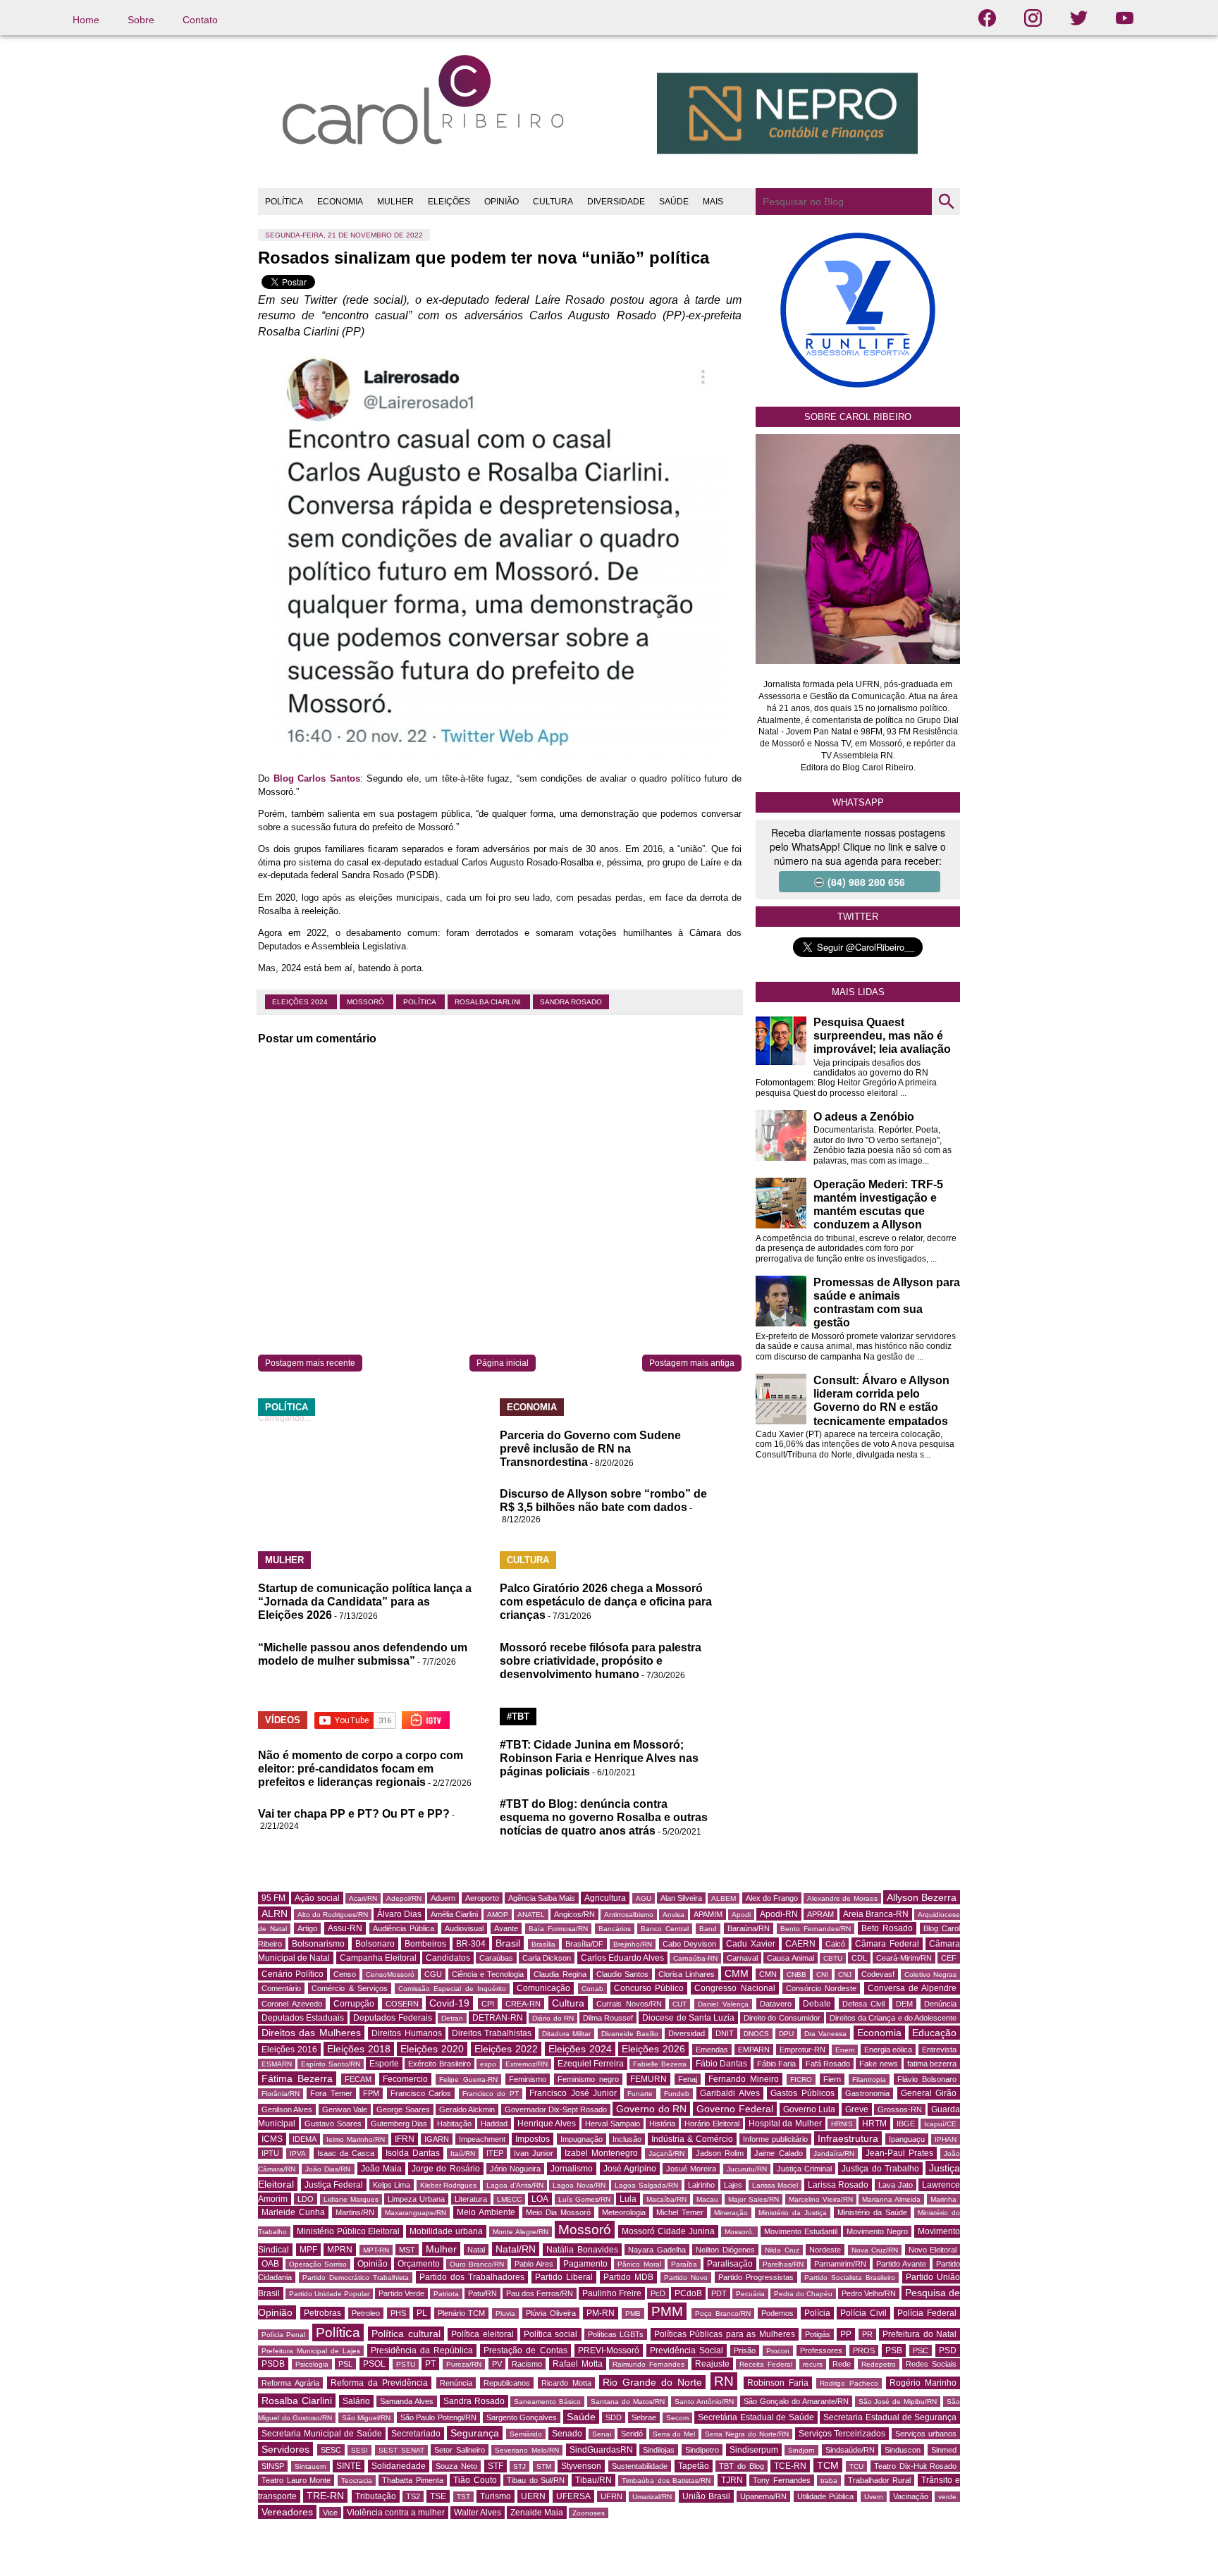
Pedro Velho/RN (869, 2293)
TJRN (732, 2480)
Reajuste (712, 2364)
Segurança (475, 2433)
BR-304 (471, 1944)
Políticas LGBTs (616, 2334)
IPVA (298, 2153)
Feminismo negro (588, 2079)
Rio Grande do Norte (652, 2382)
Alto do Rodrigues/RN (333, 1915)
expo (488, 2064)
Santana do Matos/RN (628, 2402)
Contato (200, 20)
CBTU (833, 1958)
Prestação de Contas (525, 2350)
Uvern (874, 2497)
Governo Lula (809, 2109)
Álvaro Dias (399, 1914)
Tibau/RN (593, 2480)
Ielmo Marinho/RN (356, 2139)
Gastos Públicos (802, 2093)
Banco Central (665, 1929)
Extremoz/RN (527, 2064)
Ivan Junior (534, 2153)
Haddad (494, 2124)
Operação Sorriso (318, 2264)
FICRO (801, 2079)
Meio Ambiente (486, 2212)
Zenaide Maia (537, 2513)
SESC (331, 2450)
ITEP (495, 2153)
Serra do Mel (674, 2434)
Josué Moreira (691, 2169)
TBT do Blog (741, 2466)
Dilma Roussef (608, 2018)
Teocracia (357, 2481)
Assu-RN (345, 1928)
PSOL (374, 2364)
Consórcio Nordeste (821, 1988)
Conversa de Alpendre (912, 1988)
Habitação (454, 2124)
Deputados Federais (392, 2018)
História (662, 2124)
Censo (345, 1974)
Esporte (384, 2064)
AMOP (498, 1915)
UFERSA (573, 2496)
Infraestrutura (848, 2138)
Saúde (581, 2417)
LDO (306, 2199)
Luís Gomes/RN (584, 2199)
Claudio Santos (622, 1974)
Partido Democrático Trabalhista (356, 2278)
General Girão (929, 2093)
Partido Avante (901, 2264)
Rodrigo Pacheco (849, 2383)
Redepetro (879, 2364)
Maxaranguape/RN (416, 2213)
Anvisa (673, 1915)
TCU (856, 2466)
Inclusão (627, 2139)
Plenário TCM (462, 2313)
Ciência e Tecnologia (488, 1974)
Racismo (527, 2364)
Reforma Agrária (290, 2383)
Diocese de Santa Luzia (688, 2018)
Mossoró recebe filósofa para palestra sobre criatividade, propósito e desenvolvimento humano (601, 1661)
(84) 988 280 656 (866, 882)
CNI (822, 1974)
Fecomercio (405, 2079)
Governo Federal (734, 2109)
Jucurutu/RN (747, 2169)
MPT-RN (376, 2250)
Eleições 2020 (432, 2049)
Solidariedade (399, 2466)
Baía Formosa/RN (558, 1929)
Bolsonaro (375, 1944)
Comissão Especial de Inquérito (452, 1989)
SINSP (273, 2466)
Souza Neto (456, 2466)
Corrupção (354, 2004)
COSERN (402, 2004)
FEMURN (648, 2079)
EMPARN (754, 2050)
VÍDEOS (283, 1720)
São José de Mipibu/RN (898, 2402)
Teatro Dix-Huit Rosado (915, 2466)
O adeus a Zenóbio (864, 1117)
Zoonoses (589, 2513)
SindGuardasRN (601, 2450)
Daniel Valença (723, 2004)
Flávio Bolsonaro (927, 2079)
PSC (921, 2350)
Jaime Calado (778, 2153)
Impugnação (582, 2139)
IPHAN (946, 2139)
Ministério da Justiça (793, 2213)
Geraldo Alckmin (467, 2109)
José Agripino (630, 2169)
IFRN (405, 2139)
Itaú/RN (463, 2153)
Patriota (446, 2294)
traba (829, 2481)
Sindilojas (659, 2450)
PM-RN (601, 2313)
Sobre (141, 20)
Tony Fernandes (782, 2480)
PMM (667, 2311)
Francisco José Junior (573, 2093)
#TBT (518, 1717)
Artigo (307, 1928)
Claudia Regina (560, 1974)
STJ (519, 2466)
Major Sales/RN (753, 2199)
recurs (813, 2364)
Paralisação (730, 2264)
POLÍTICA (284, 202)
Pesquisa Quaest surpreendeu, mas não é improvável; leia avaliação (882, 1036)
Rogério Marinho (923, 2383)
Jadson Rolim (720, 2153)
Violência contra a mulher (396, 2513)
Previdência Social (687, 2350)
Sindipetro (702, 2450)
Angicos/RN (574, 1914)
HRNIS (842, 2124)
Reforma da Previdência (379, 2383)
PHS (398, 2313)
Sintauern (310, 2466)
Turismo (496, 2496)
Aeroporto (482, 1898)
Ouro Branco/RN (477, 2264)
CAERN (800, 1944)
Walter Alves (478, 2513)
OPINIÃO (502, 202)
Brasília (543, 1944)
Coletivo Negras (930, 1974)
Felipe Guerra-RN (468, 2079)
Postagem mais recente (310, 1363)
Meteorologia (624, 2212)
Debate (817, 2004)
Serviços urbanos (926, 2434)
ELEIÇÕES (449, 202)
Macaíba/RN (666, 2199)
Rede (842, 2364)
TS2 (413, 2496)
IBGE (906, 2124)
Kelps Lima (392, 2185)
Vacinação (911, 2496)
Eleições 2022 (506, 2049)
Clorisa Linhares (687, 1974)
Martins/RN (355, 2212)
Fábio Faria (776, 2064)
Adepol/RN (404, 1898)
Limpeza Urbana (416, 2199)
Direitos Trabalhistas (492, 2033)
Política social (550, 2334)
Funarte (640, 2094)
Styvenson (581, 2466)
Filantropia (869, 2079)
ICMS (272, 2139)
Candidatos (448, 1958)
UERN (533, 2496)
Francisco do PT (491, 2094)
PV (497, 2364)
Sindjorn (801, 2450)
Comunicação (543, 1988)
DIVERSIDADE (616, 202)
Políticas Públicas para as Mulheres (725, 2334)
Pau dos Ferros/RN (540, 2293)
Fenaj (688, 2079)
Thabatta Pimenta (413, 2480)
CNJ (845, 1974)
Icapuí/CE (940, 2124)
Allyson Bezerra (922, 1897)
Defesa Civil (864, 2004)
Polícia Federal (927, 2313)
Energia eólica (888, 2050)
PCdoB (688, 2293)
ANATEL (531, 1915)
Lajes (733, 2185)
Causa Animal (790, 1958)
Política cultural (406, 2334)
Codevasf (878, 1974)
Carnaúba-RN (695, 1958)
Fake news (878, 2064)
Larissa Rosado (838, 2185)
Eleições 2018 (359, 2049)
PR (867, 2334)
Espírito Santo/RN (330, 2064)
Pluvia (505, 2313)
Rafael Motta (578, 2364)
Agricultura (605, 1898)
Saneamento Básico (547, 2402)
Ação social (317, 1898)
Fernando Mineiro (744, 2079)
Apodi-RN (779, 1914)
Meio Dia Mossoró (558, 2212)
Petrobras (322, 2313)
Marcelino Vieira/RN (821, 2199)
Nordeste (825, 2250)
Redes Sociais (931, 2364)
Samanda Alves (407, 2401)
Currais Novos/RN (629, 2004)
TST (463, 2497)
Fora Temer (331, 2093)
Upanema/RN (763, 2496)
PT (430, 2364)
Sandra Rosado (571, 1002)
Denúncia (940, 2004)
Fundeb (677, 2094)
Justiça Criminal (804, 2169)
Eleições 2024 (301, 1002)
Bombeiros (425, 1944)
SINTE (349, 2466)
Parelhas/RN (783, 2264)
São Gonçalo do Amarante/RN (796, 2401)
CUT (679, 2004)
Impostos (533, 2139)
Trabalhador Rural (880, 2480)
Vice (330, 2513)
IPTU (270, 2153)
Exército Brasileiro (439, 2064)
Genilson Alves (287, 2109)
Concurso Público (649, 1988)
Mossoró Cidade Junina (668, 2231)
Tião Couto (475, 2480)
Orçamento (419, 2264)
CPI (488, 2004)
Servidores (285, 2449)
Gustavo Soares (333, 2124)
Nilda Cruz (782, 2250)
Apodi (741, 1915)
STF (496, 2466)
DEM (904, 2004)
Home (86, 20)
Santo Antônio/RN (704, 2402)
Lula (628, 2199)
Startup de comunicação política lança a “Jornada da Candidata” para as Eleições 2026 (365, 1602)
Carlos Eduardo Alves (622, 1958)
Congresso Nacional (734, 1988)
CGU (433, 1974)
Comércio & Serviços (350, 1988)
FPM (371, 2093)
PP (846, 2334)
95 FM (273, 1898)
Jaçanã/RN (666, 2153)
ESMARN (277, 2064)
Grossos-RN (900, 2109)
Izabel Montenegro (601, 2153)
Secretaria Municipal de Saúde (322, 2434)
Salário (356, 2401)
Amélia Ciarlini (454, 1914)
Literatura (471, 2199)
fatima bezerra (932, 2064)
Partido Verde (401, 2293)
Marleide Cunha (293, 2212)
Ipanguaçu (907, 2139)
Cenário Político (293, 1974)
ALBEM (724, 1898)
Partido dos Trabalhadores (472, 2277)
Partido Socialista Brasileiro (850, 2278)
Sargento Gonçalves (522, 2417)
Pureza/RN (464, 2364)
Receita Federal (766, 2364)
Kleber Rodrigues (449, 2185)
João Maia (381, 2169)
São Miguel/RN (367, 2418)
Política (420, 1002)
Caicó (835, 1944)
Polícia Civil (863, 2313)
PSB (894, 2350)
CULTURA (553, 202)
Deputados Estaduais (303, 2018)
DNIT (725, 2033)
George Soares (403, 2109)
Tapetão (694, 2466)
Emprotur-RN (802, 2050)
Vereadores (287, 2512)
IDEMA (304, 2139)
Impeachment (482, 2139)
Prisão (745, 2350)
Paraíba (684, 2264)
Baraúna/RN (749, 1928)
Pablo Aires (534, 2264)
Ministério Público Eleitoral (349, 2231)
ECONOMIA (340, 202)
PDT (719, 2293)
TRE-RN (325, 2496)
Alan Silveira (681, 1898)
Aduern (443, 1898)
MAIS (713, 202)
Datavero (776, 2004)
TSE (438, 2496)
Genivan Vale (345, 2109)
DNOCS (756, 2034)
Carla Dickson (547, 1958)
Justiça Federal (334, 2185)
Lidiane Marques (351, 2199)
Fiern (832, 2079)
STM (544, 2466)
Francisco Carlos (421, 2093)
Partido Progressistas (756, 2277)
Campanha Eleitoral (378, 1958)
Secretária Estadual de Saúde (756, 2417)
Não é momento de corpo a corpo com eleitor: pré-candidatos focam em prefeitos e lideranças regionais (361, 1769)
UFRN (611, 2496)
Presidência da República (422, 2350)
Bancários (615, 1929)
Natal (476, 2250)
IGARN (437, 2139)
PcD (658, 2293)
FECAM (358, 2079)
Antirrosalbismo (629, 1915)
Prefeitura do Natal (919, 2334)
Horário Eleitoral (712, 2124)
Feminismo (528, 2079)
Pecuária (750, 2294)
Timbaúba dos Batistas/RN (666, 2481)
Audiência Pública (404, 1928)
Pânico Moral (639, 2264)
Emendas (712, 2050)
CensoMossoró (390, 1974)
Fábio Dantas (721, 2064)
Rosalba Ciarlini (489, 1002)
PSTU (406, 2364)
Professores (821, 2350)
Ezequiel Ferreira (591, 2064)
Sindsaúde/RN (850, 2450)
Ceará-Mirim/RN (904, 1958)
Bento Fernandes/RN (816, 1929)
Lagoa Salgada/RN (646, 2185)
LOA (540, 2199)
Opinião (373, 2264)
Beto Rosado (887, 1928)
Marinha (943, 2199)
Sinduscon (903, 2450)
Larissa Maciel (775, 2185)
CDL (859, 1958)
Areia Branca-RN (876, 1914)
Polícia (817, 2313)
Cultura (568, 2003)
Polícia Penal (283, 2335)
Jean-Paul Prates (899, 2153)
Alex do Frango (772, 1898)
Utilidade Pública (825, 2496)
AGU (644, 1898)
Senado (567, 2434)
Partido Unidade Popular (329, 2294)
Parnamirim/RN (840, 2264)
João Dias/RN (328, 2169)
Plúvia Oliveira (551, 2313)
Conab (592, 1989)
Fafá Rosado (828, 2064)
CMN (768, 1974)
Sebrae (644, 2417)
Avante (506, 1928)
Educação (934, 2033)
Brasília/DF (584, 1944)
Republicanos (507, 2383)
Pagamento (585, 2264)
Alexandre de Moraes (842, 1898)
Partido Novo (686, 2278)
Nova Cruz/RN (875, 2250)
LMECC (509, 2199)
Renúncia (456, 2383)
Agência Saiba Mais (542, 1898)
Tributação (376, 2496)
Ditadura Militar (566, 2034)
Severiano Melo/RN (527, 2450)
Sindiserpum (754, 2450)
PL (422, 2313)
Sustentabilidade (640, 2466)
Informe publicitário (775, 2139)
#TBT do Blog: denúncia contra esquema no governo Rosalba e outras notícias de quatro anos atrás (604, 1817)
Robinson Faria (778, 2383)
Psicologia (312, 2364)
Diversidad (687, 2033)
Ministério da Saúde (872, 2212)
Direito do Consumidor (782, 2018)
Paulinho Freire (612, 2293)
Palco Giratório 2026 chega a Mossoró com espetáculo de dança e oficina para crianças (606, 1602)
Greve (857, 2109)
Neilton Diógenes (725, 2250)
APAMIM (708, 1914)
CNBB (796, 1974)
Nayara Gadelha (657, 2250)
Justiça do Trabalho (880, 2169)
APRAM (820, 1914)
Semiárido (526, 2434)
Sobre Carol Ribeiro (858, 417)
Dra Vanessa (825, 2034)
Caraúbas (496, 1958)
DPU (786, 2034)
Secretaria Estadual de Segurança (890, 2417)
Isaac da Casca (346, 2153)
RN (724, 2381)
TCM (828, 2465)
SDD (614, 2417)
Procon (778, 2351)
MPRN (340, 2250)
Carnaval (742, 1958)
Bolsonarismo (318, 1944)
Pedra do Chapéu (803, 2294)
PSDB (273, 2364)
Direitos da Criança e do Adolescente (893, 2018)
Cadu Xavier (750, 1944)
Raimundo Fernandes (648, 2364)
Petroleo (366, 2313)
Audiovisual (464, 1928)
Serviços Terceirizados (842, 2434)
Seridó (632, 2434)
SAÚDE (674, 202)
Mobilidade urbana (446, 2231)
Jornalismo (572, 2169)
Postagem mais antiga (692, 1363)
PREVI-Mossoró (609, 2350)
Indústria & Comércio (692, 2139)
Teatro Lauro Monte (296, 2480)
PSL (345, 2364)
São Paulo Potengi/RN (438, 2417)
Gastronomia (867, 2093)
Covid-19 (449, 2003)
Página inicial (503, 1363)
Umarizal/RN (652, 2497)
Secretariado (416, 2434)
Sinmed (944, 2450)
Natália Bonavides (582, 2250)
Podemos (777, 2313)
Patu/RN (482, 2293)
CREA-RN (523, 2004)
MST (407, 2250)
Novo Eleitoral (933, 2250)
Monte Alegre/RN (521, 2232)
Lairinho (701, 2185)
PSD (948, 2350)
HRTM (874, 2124)
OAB (270, 2264)
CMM (737, 1973)
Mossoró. (739, 2232)
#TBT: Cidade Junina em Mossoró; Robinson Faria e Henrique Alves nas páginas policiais (599, 1758)
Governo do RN (651, 2109)
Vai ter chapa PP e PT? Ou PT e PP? (354, 1814)
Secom (677, 2418)
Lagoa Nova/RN (579, 2185)
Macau (707, 2199)
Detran (452, 2018)
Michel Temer (680, 2212)
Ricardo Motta (566, 2383)
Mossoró (367, 1002)
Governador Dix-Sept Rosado (556, 2109)
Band (708, 1929)
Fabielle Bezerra (659, 2064)
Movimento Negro (877, 2231)
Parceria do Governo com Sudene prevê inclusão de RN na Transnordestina (590, 1449)
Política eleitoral (482, 2334)
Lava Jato (896, 2185)
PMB (633, 2313)
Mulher (441, 2249)
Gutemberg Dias (399, 2124)
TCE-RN (790, 2466)
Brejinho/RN (633, 1944)
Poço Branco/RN (723, 2313)
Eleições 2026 (653, 2049)
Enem (845, 2050)
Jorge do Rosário (445, 2169)
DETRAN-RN (498, 2018)
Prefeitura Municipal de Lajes (311, 2351)
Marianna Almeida (891, 2199)
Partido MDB (628, 2277)
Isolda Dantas (413, 2153)
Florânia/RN (281, 2094)
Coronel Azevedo (292, 2004)
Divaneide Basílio (630, 2034)
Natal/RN (516, 2249)
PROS (864, 2350)
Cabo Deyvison (689, 1944)
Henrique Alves (547, 2124)
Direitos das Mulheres (311, 2033)
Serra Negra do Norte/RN (747, 2434)
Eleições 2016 (289, 2050)
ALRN (275, 1913)
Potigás (818, 2334)
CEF (949, 1958)
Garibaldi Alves (730, 2093)
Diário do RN (553, 2018)
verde (947, 2497)
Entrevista (939, 2050)
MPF (308, 2250)
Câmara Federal (887, 1944)
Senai (602, 2434)
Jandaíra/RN (834, 2153)
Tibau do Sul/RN (536, 2480)
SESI (359, 2450)
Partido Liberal (564, 2277)
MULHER (395, 202)
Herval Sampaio (612, 2124)
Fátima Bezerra (297, 2078)
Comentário (281, 1988)
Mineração (731, 2213)
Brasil (508, 1943)
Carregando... (284, 1418)
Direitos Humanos (406, 2033)
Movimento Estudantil (801, 2231)
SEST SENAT (401, 2450)
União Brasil (706, 2496)
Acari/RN (363, 1898)
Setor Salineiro (460, 2450)
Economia (879, 2033)
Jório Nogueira (515, 2169)
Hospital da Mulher (785, 2124)
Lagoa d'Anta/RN (515, 2185)
